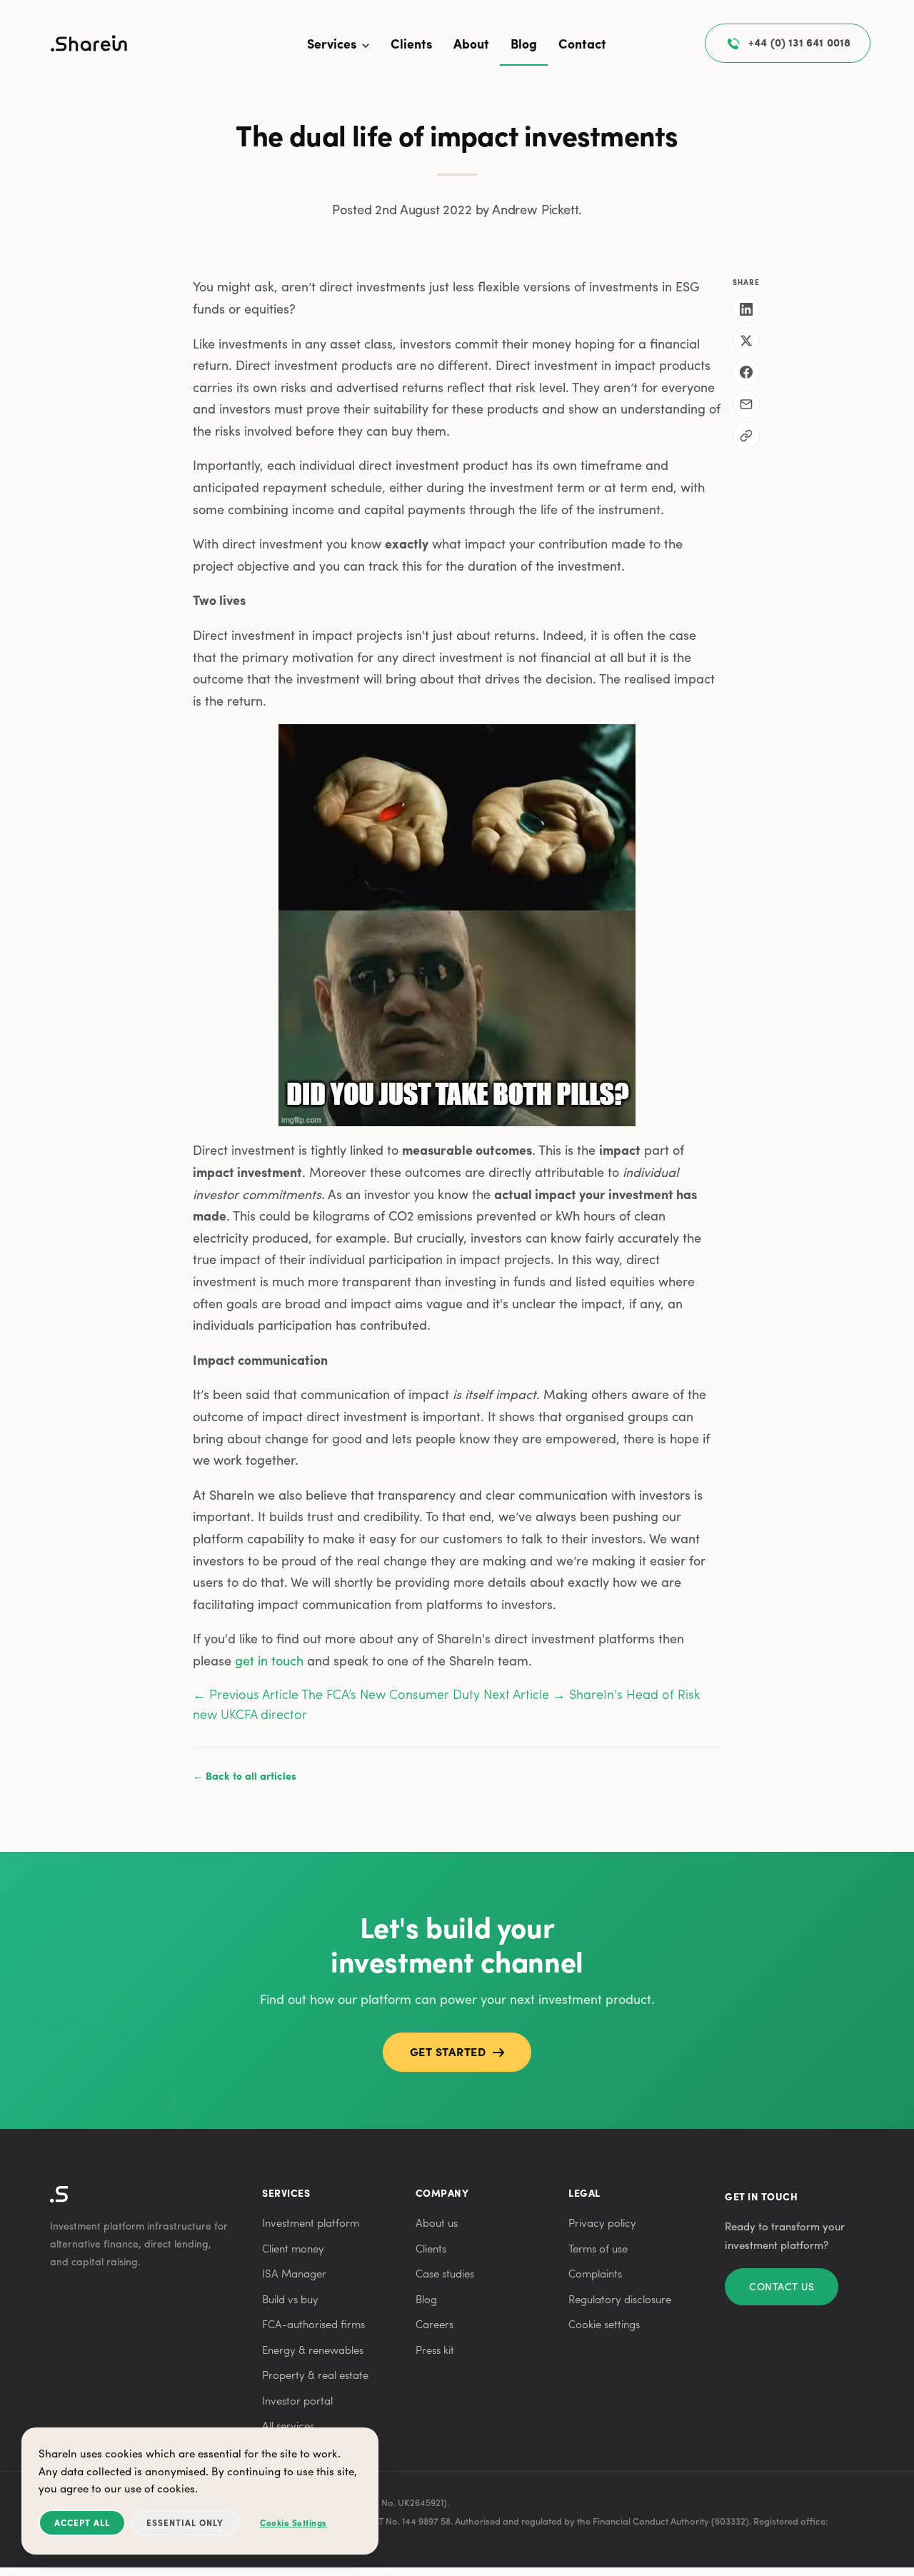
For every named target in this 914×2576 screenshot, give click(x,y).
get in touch (269, 1660)
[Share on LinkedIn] (746, 309)
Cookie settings (604, 2324)
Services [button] (333, 43)
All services (288, 2425)
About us (437, 2222)
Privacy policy (602, 2222)
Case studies (445, 2273)
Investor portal (297, 2400)
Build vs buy (290, 2299)
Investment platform (311, 2222)
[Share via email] (746, 404)
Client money (293, 2248)
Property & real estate (315, 2375)
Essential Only (185, 2522)
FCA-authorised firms (313, 2324)
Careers (435, 2324)
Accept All (82, 2522)
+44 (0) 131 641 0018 (799, 42)
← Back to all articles (245, 1775)
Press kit (435, 2350)
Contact (582, 43)
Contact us (782, 2286)
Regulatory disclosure (620, 2299)
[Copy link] (746, 436)
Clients (411, 43)
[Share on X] (746, 341)
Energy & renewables (313, 2350)
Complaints (595, 2273)
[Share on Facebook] (746, 372)
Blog (524, 43)
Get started (448, 2051)
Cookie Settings (293, 2522)
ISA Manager (294, 2273)
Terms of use (598, 2248)
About (471, 43)
